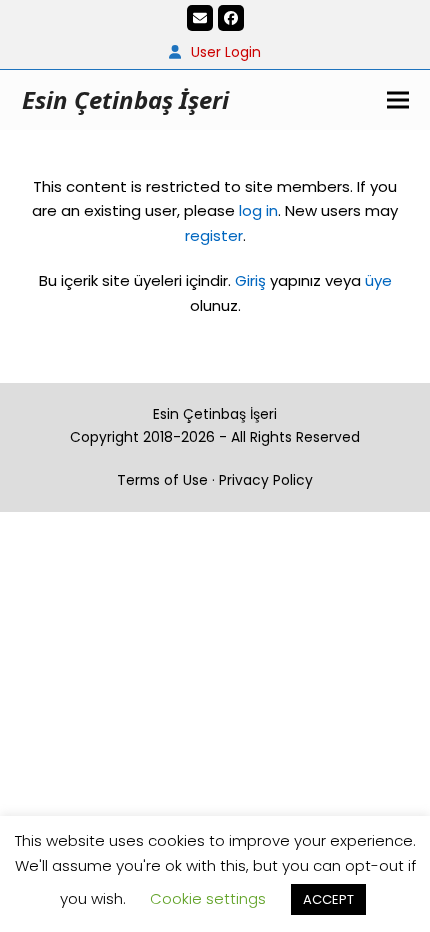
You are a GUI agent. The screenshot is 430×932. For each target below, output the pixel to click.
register (214, 235)
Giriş (250, 280)
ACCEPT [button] (328, 899)
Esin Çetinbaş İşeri (125, 99)
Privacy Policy (266, 480)
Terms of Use (162, 480)
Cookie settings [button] (208, 898)
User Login (226, 52)
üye (378, 280)
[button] (398, 99)
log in (256, 210)
